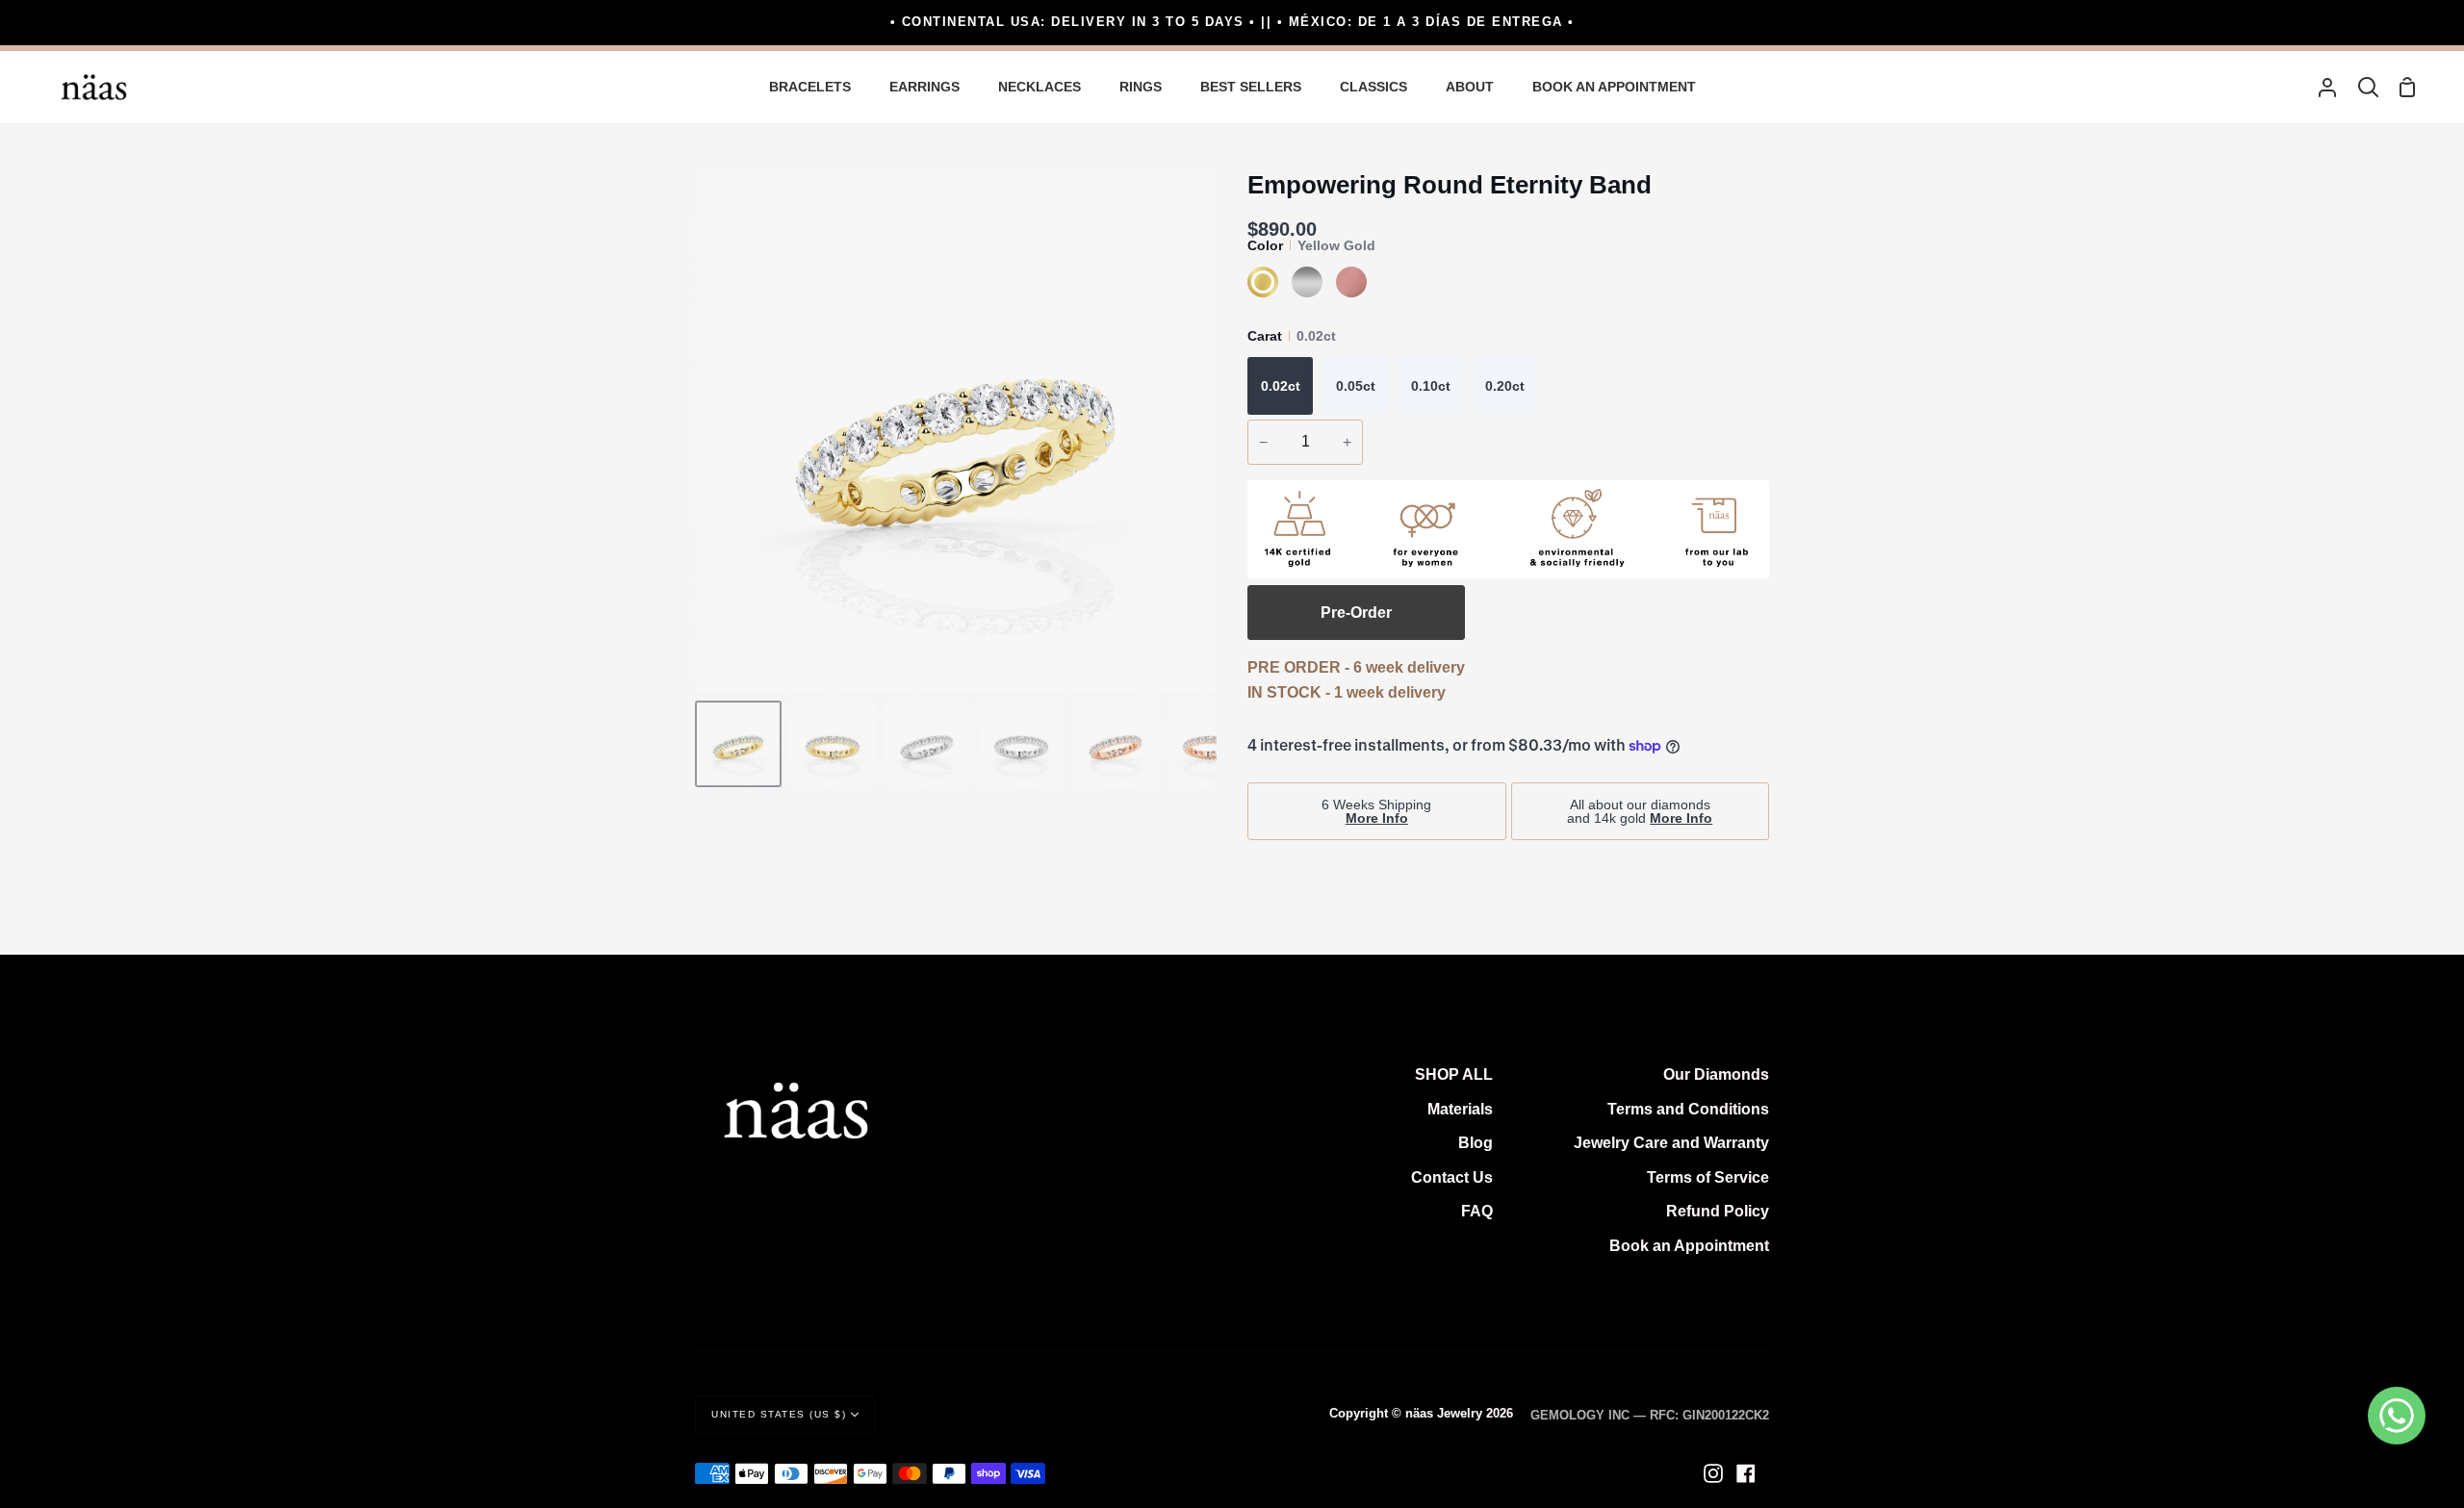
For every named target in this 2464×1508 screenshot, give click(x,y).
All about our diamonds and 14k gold (1640, 811)
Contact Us (1452, 1177)
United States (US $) (779, 1414)
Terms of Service (1708, 1177)
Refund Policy (1718, 1211)
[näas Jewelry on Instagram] (1713, 1473)
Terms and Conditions (1688, 1109)
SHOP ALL (1454, 1074)
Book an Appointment (1689, 1246)
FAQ (1477, 1211)
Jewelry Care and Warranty (1671, 1143)
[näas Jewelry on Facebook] (1746, 1473)
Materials (1460, 1109)
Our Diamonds (1716, 1074)
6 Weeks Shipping (1376, 811)
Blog (1476, 1143)
